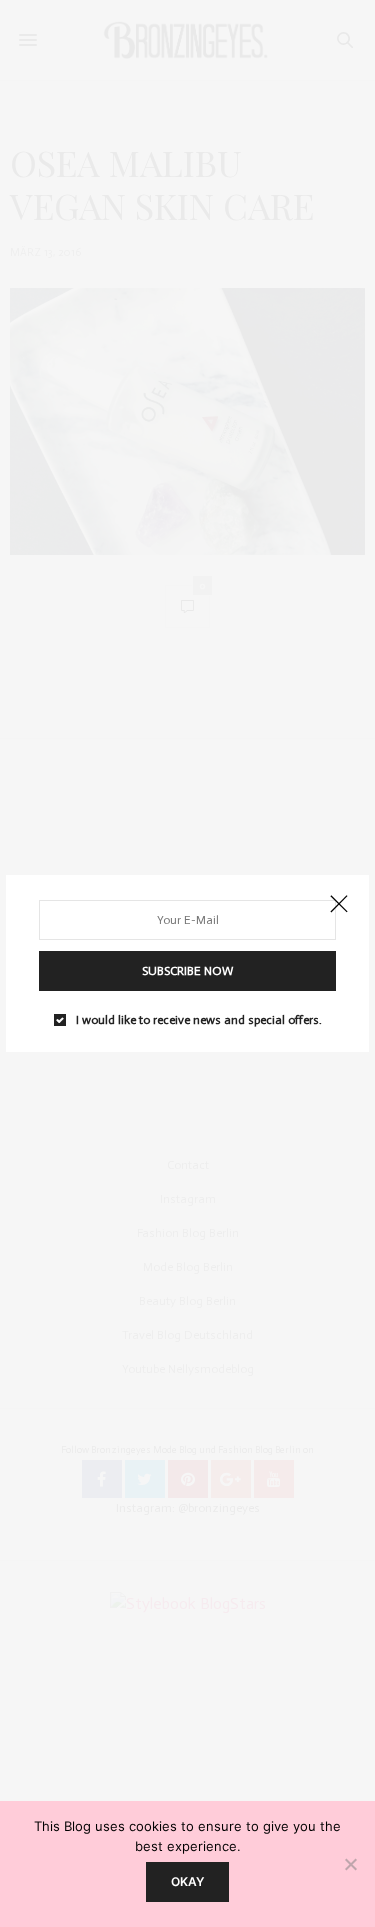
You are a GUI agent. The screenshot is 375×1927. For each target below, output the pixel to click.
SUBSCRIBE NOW (187, 971)
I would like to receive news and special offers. (199, 1020)
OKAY (187, 1881)
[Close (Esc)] (339, 905)
